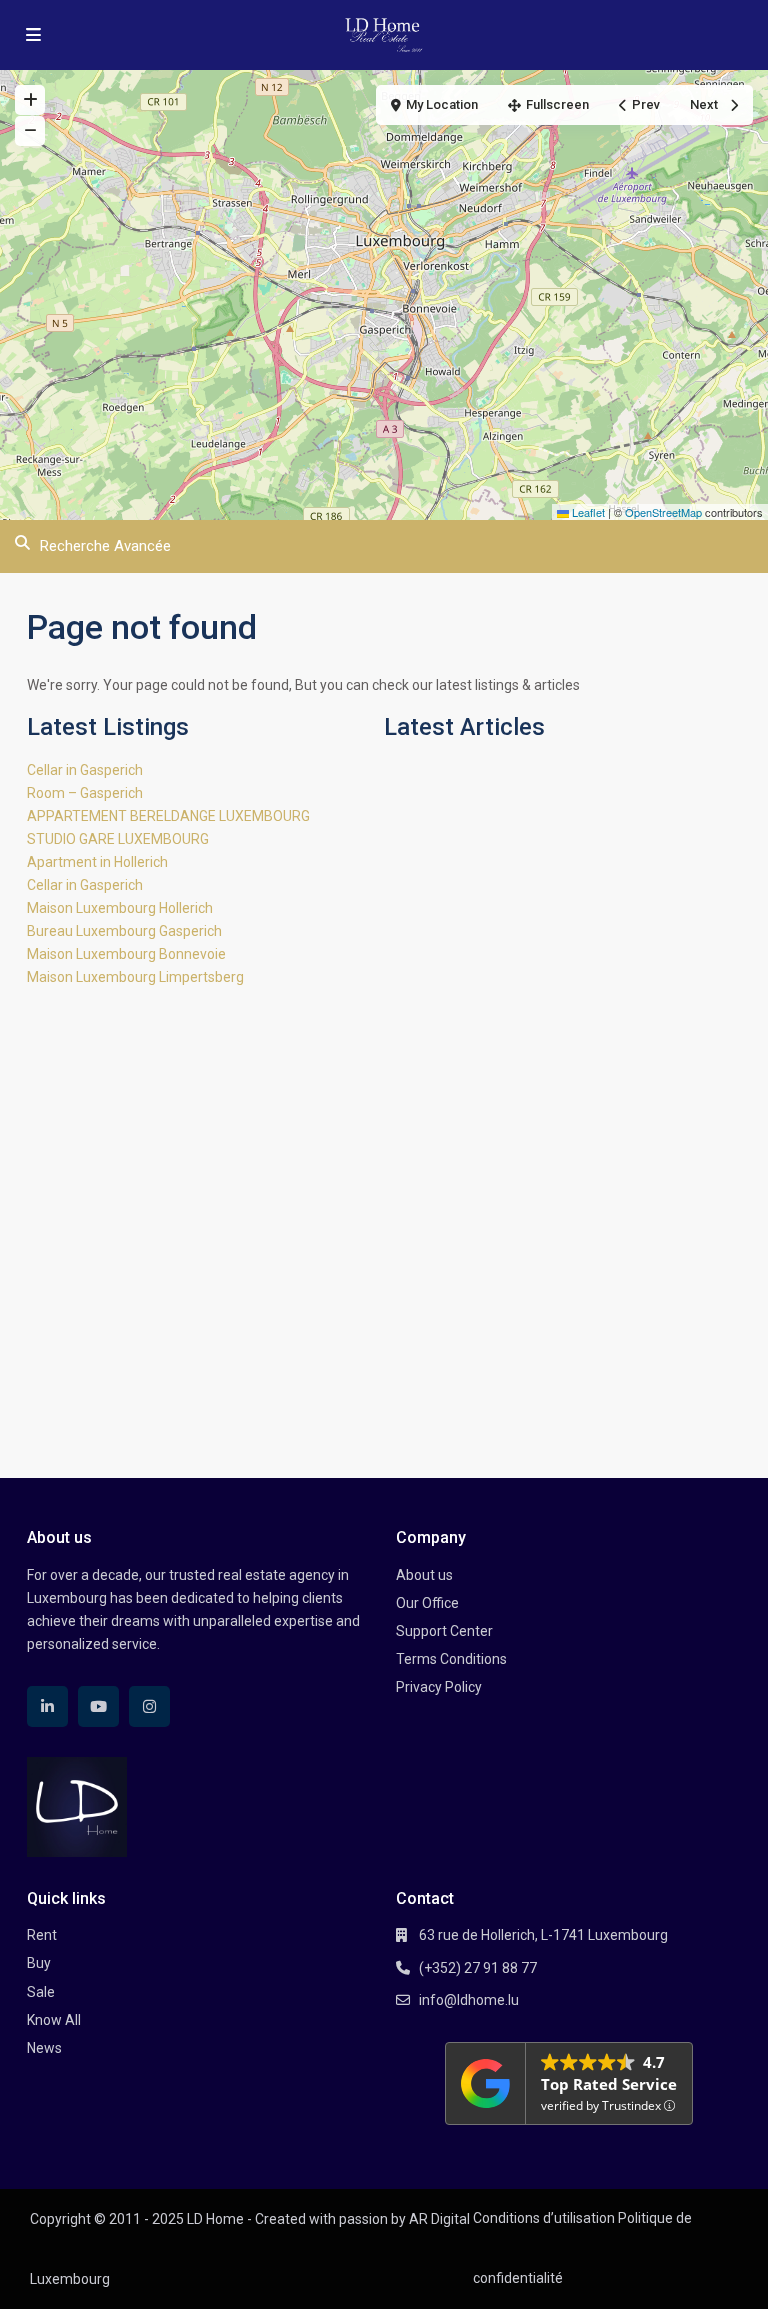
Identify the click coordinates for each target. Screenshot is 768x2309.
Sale (41, 1992)
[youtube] (98, 1706)
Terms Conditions (451, 1659)
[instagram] (149, 1706)
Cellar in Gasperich (85, 770)
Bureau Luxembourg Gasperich (124, 931)
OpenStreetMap (663, 512)
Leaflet (587, 512)
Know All (54, 2020)
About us (424, 1575)
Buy (39, 1963)
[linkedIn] (47, 1706)
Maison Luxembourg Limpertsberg (135, 977)
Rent (42, 1935)
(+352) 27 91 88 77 (478, 1968)
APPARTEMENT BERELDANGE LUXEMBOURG (168, 816)
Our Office (427, 1603)
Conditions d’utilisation (544, 2218)
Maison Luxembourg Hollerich (120, 908)
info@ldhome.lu (469, 2000)
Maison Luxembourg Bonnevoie (126, 954)
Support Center (444, 1631)
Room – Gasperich (85, 793)
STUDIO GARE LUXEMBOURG (118, 839)
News (44, 2048)
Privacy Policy (439, 1687)
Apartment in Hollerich (97, 862)
